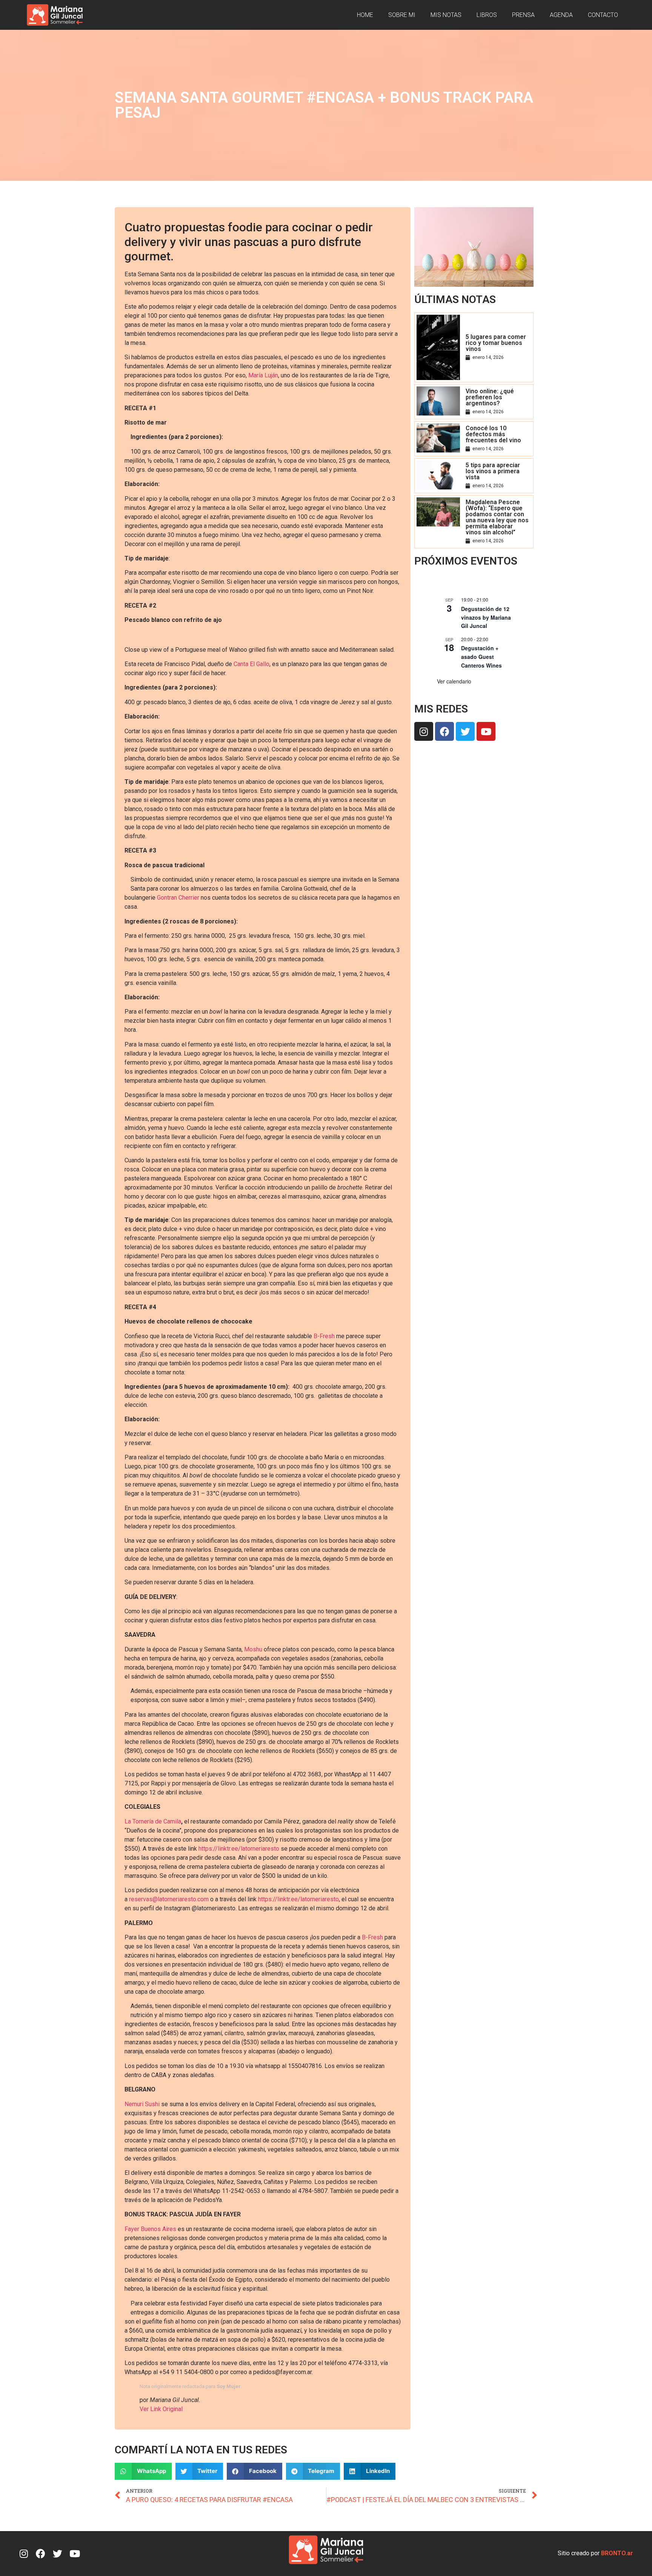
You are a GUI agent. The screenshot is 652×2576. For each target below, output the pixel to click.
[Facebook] (444, 731)
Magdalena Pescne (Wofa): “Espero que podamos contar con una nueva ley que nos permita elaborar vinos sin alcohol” (497, 517)
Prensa (523, 15)
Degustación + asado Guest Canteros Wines (481, 656)
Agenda (561, 15)
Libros (487, 15)
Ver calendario (454, 681)
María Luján (263, 375)
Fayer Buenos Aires (150, 2229)
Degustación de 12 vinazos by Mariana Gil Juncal (486, 617)
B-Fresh (324, 1336)
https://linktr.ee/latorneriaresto (239, 1849)
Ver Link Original (161, 2409)
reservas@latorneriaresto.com (169, 1899)
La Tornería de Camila (153, 1821)
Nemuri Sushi (143, 2104)
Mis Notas (446, 15)
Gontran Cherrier (178, 898)
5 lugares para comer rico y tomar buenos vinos (496, 343)
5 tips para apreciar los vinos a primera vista (493, 471)
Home (365, 15)
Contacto (603, 15)
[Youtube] (486, 731)
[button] (143, 2471)
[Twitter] (465, 731)
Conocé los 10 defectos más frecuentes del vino (493, 434)
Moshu (253, 1649)
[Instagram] (424, 731)
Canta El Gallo (251, 664)
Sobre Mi (402, 15)
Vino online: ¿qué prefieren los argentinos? (490, 397)
